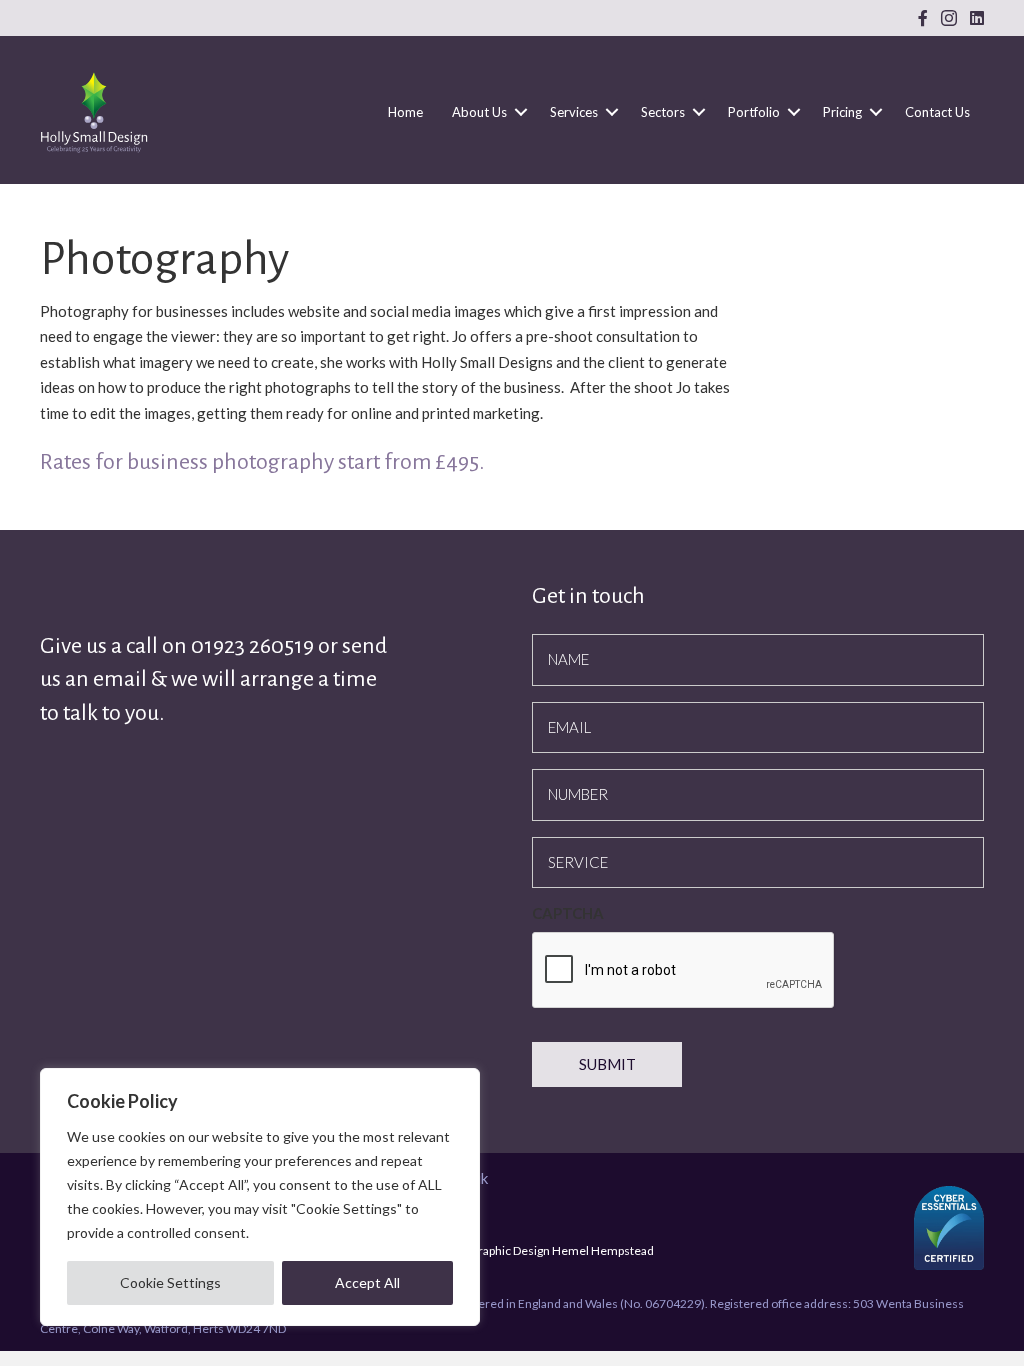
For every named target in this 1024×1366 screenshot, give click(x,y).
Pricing (842, 112)
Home (405, 112)
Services (574, 112)
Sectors (663, 112)
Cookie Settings (170, 1282)
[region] (260, 1197)
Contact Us (937, 112)
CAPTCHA (568, 913)
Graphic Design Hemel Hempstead (561, 1250)
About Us (479, 112)
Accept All (367, 1282)
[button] (521, 112)
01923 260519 (254, 646)
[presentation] (684, 971)
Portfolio (754, 112)
